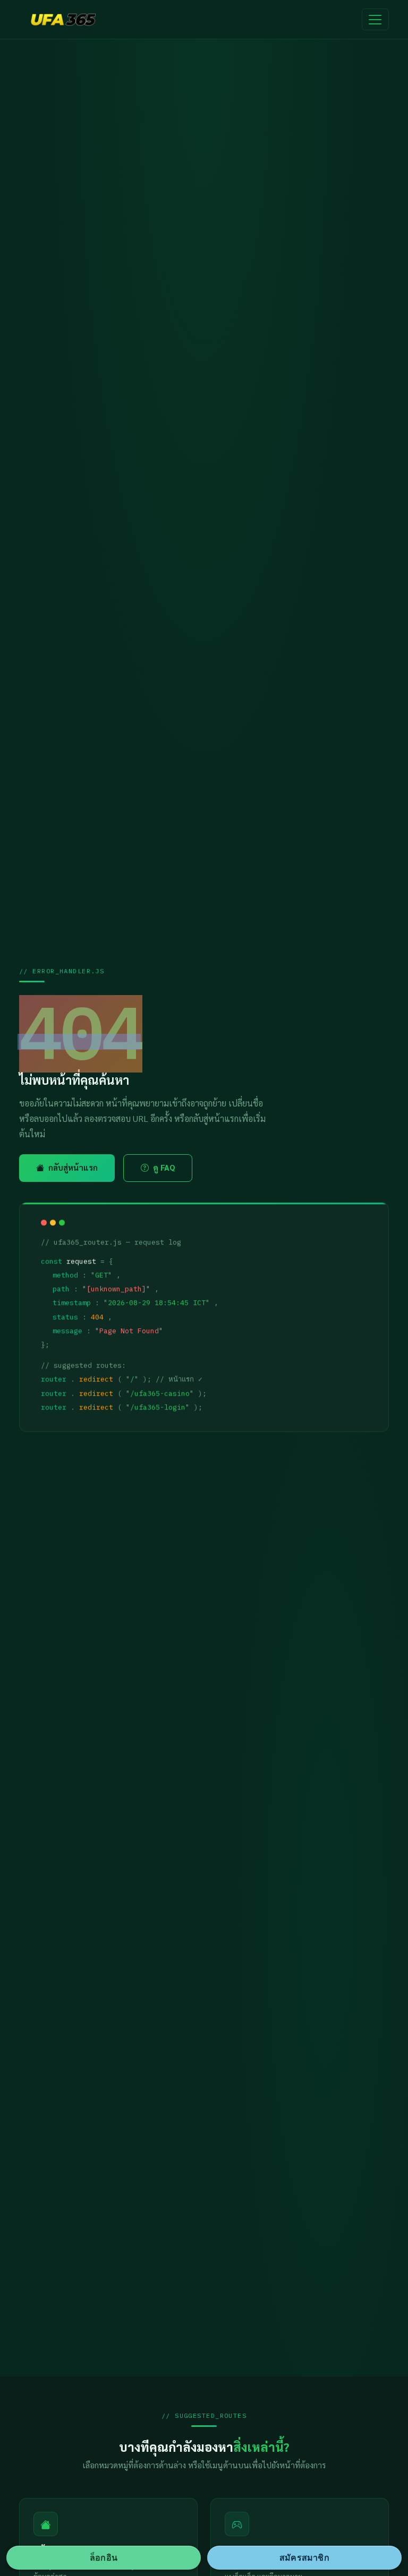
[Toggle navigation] (375, 20)
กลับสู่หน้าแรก (73, 1168)
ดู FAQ (164, 1168)
